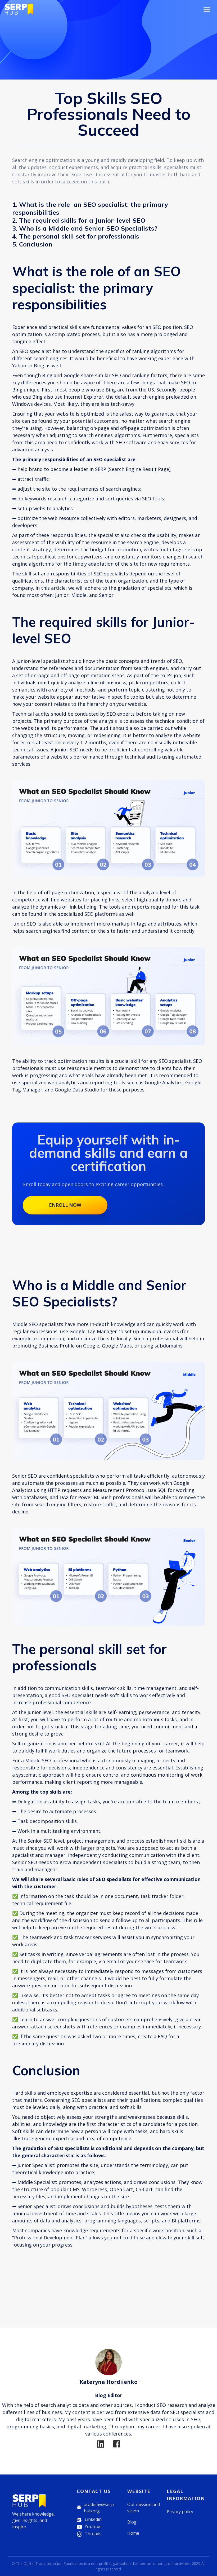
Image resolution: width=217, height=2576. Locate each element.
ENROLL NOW (65, 1205)
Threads (93, 2534)
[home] (19, 9)
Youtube (93, 2526)
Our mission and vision (144, 2508)
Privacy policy (180, 2512)
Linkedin (93, 2519)
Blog (132, 2522)
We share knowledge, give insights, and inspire (33, 2520)
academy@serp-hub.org (100, 2508)
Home (133, 2533)
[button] (207, 10)
